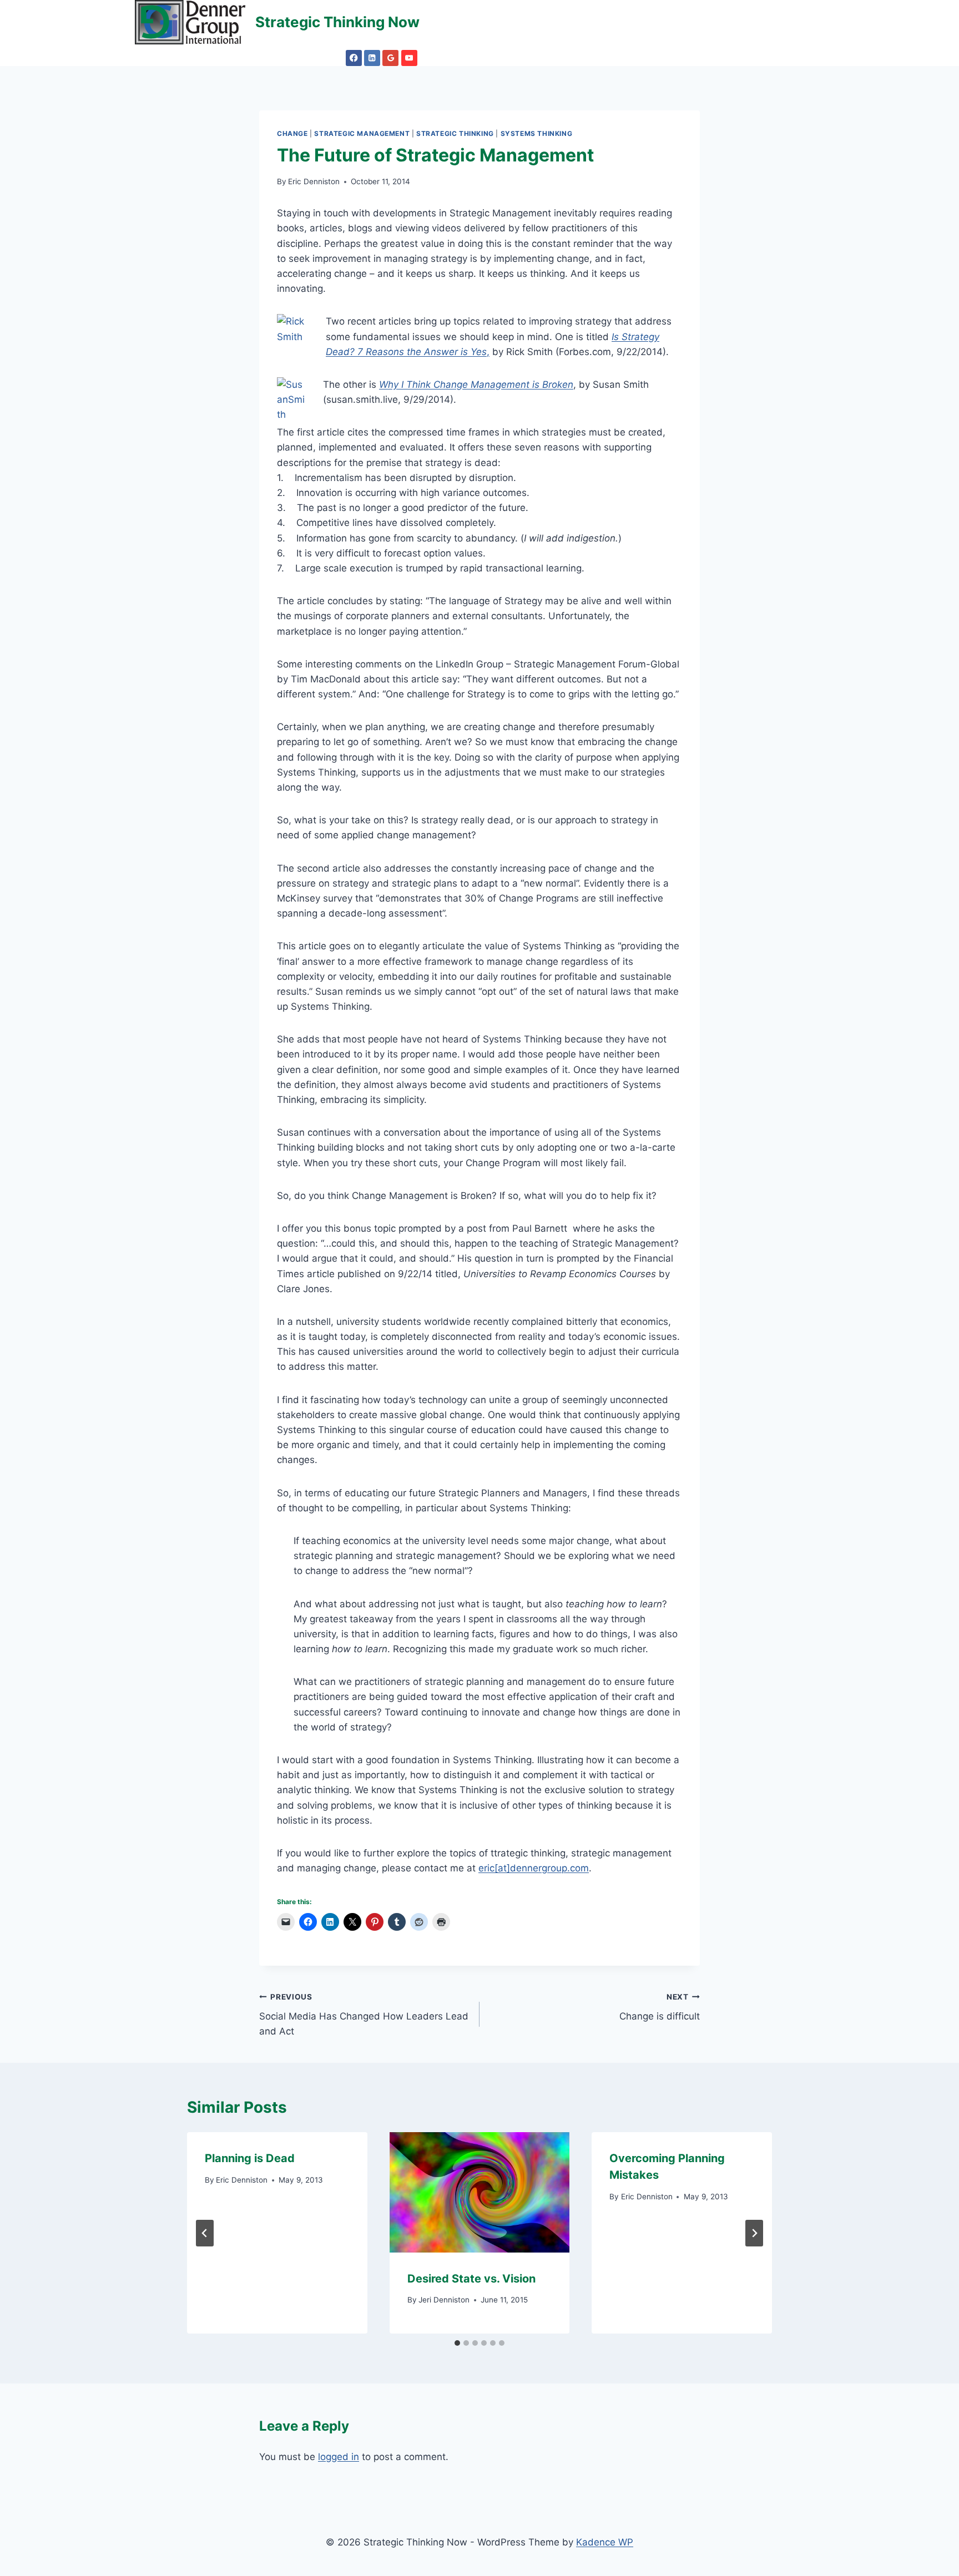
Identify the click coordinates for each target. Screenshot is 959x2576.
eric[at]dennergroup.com (534, 1868)
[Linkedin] (372, 58)
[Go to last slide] (205, 2233)
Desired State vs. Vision (471, 2279)
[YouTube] (409, 58)
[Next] (754, 2233)
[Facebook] (354, 58)
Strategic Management (362, 133)
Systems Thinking (537, 133)
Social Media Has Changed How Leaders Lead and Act (364, 2015)
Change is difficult (660, 2007)
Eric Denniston (314, 181)
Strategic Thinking (455, 133)
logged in (339, 2457)
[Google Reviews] (390, 58)
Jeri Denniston (444, 2300)
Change (292, 133)
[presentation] (480, 2192)
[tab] (457, 2343)
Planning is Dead (250, 2158)
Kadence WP (605, 2542)
